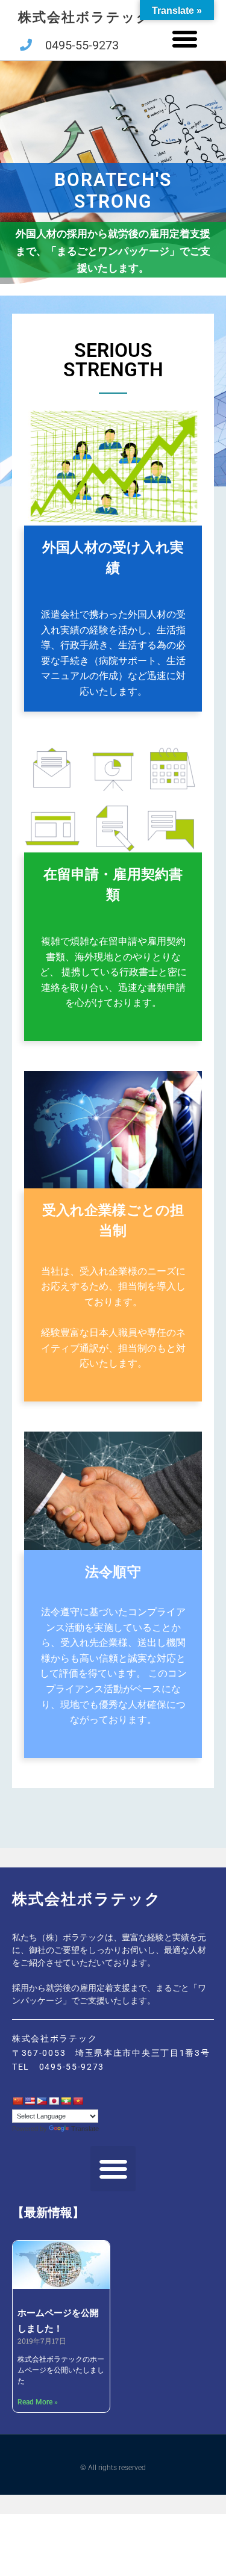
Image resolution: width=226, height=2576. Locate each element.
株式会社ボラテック (85, 17)
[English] (30, 2101)
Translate (85, 2129)
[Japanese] (54, 2101)
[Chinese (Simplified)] (17, 2101)
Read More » (38, 2402)
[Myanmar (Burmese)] (66, 2101)
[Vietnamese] (78, 2101)
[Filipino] (42, 2101)
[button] (185, 39)
